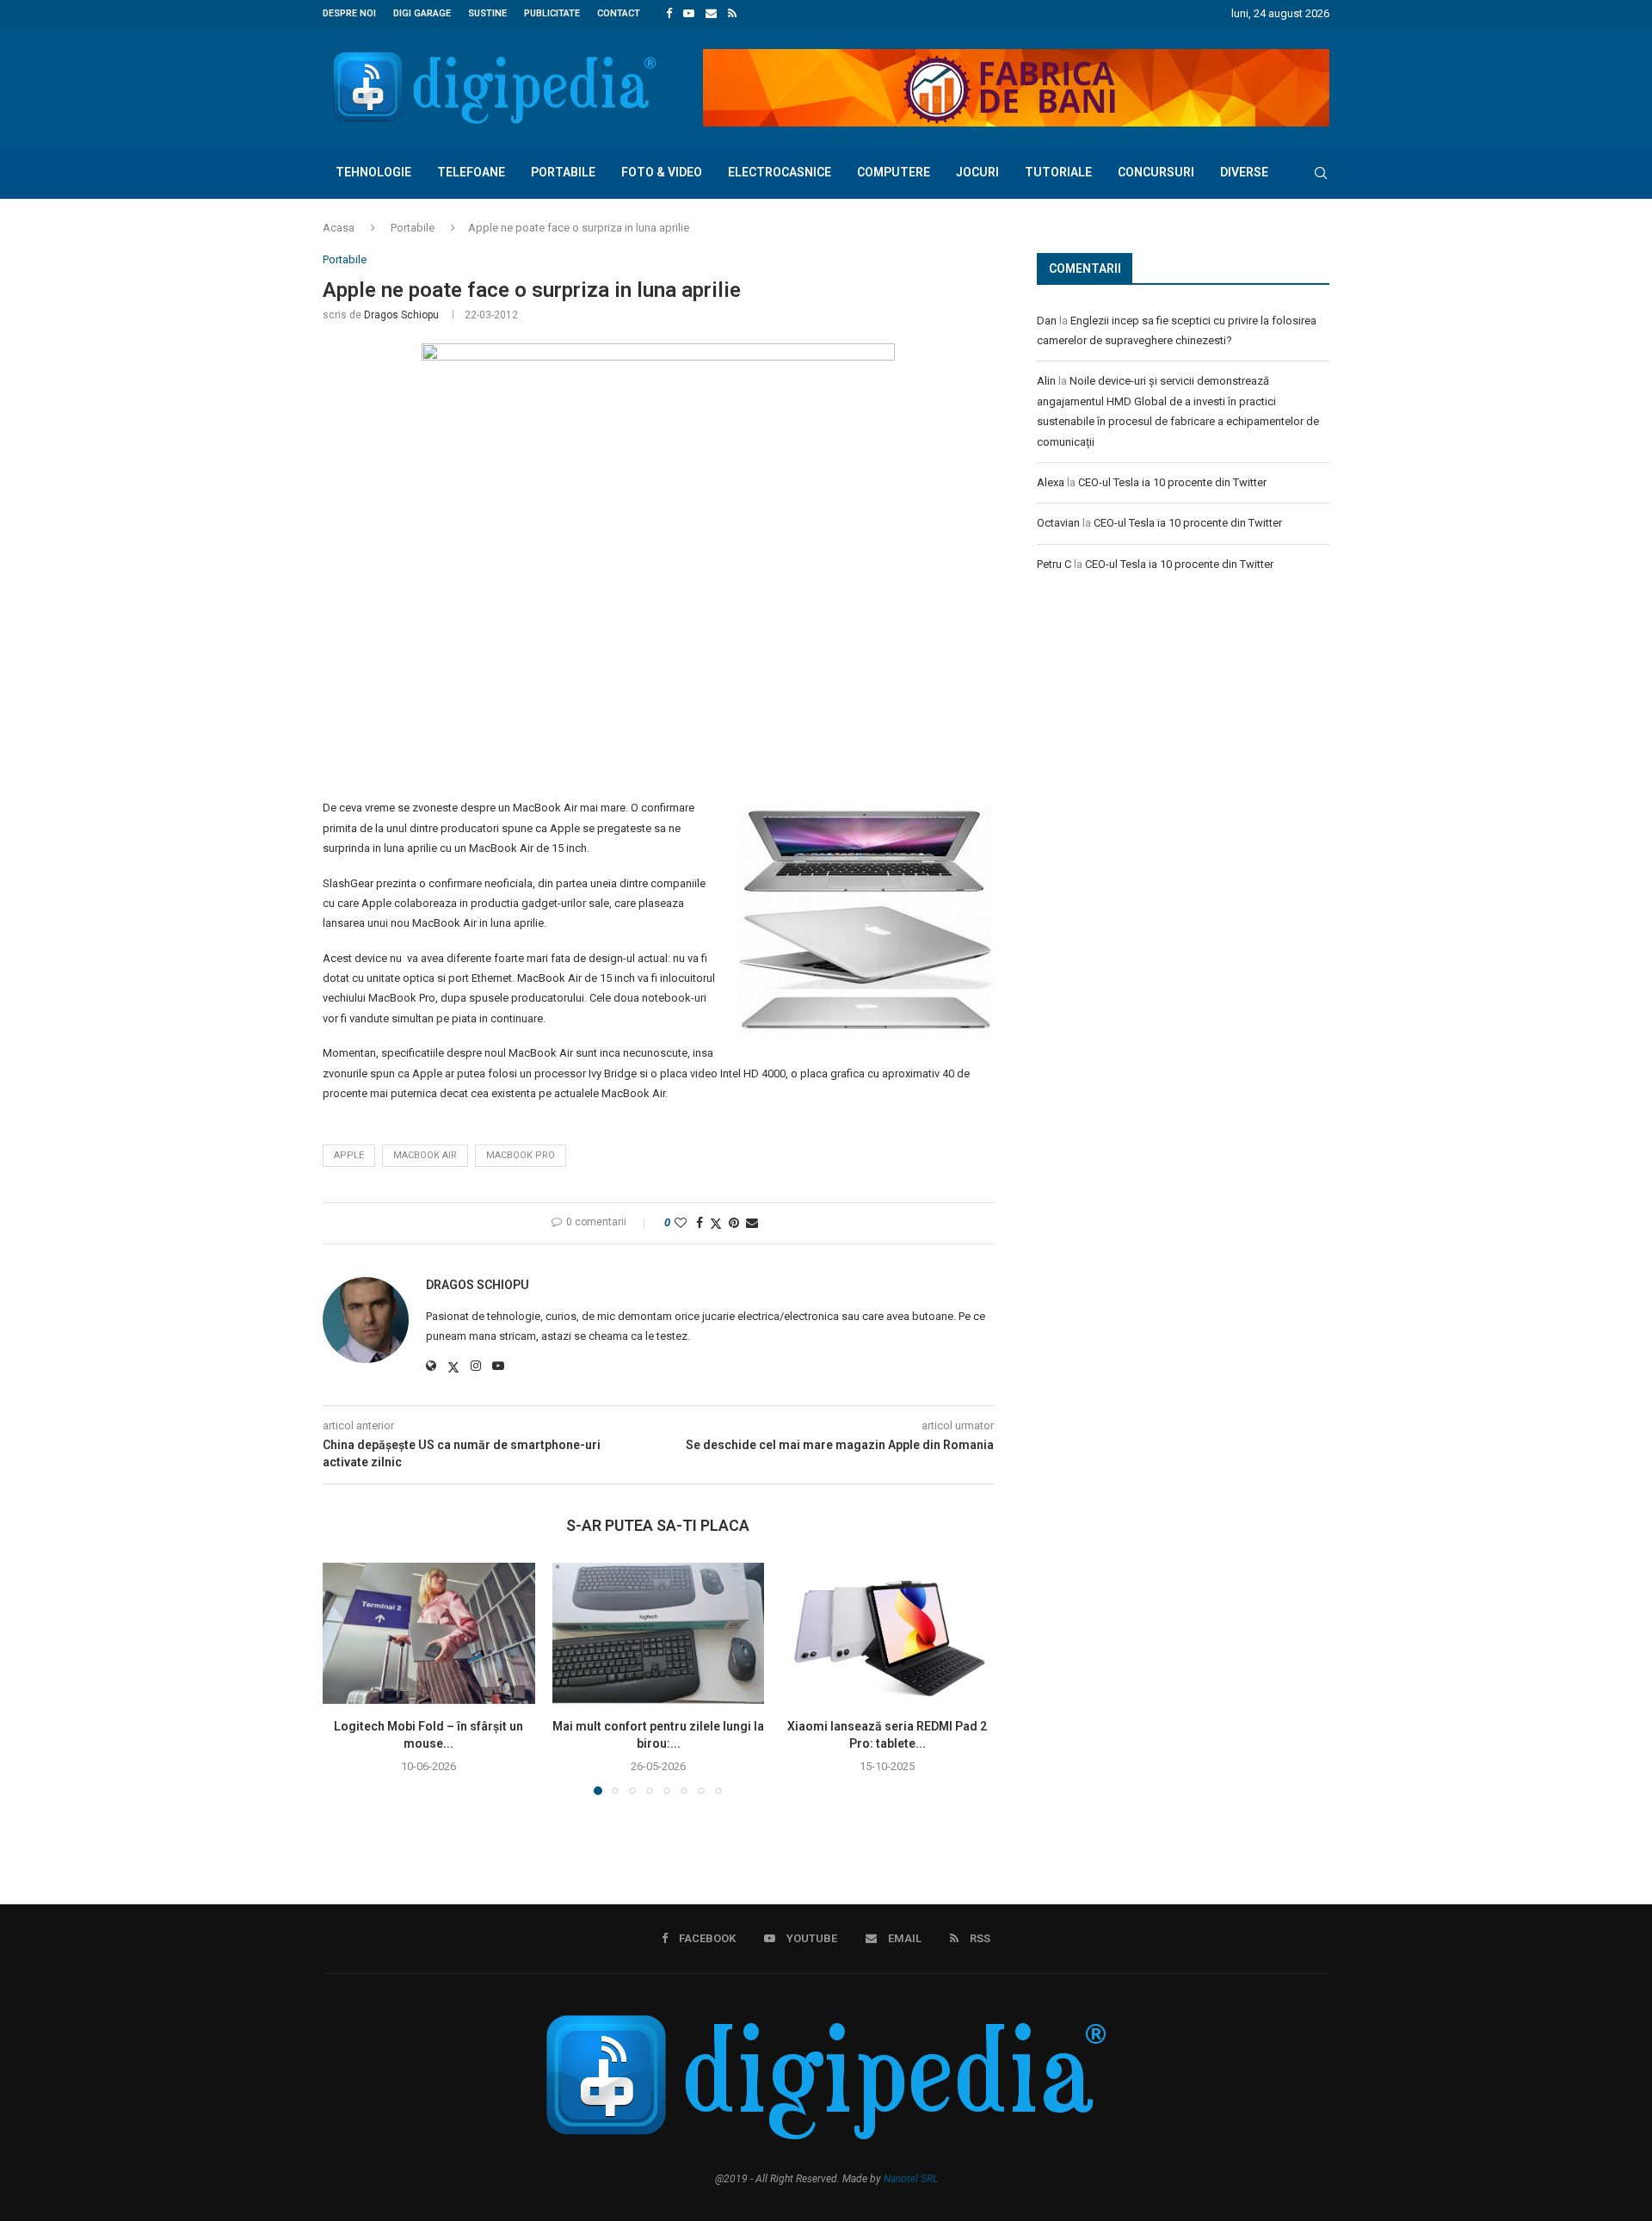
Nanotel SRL (911, 2179)
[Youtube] (689, 14)
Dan (1047, 321)
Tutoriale (1058, 172)
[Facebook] (669, 14)
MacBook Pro (521, 1155)
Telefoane (471, 172)
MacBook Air (425, 1155)
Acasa (339, 228)
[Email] (711, 14)
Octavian (1058, 523)
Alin (1046, 381)
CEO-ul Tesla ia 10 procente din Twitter (1172, 482)
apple (349, 1155)
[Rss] (732, 14)
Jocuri (977, 172)
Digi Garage (422, 13)
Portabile (563, 172)
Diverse (1244, 172)
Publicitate (552, 13)
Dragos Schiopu (401, 315)
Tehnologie (373, 172)
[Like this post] (681, 1223)
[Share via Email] (752, 1223)
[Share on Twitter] (716, 1223)
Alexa (1051, 482)
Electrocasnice (780, 172)
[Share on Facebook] (700, 1223)
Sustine (487, 13)
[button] (346, 1678)
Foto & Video (662, 172)
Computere (894, 172)
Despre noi (349, 13)
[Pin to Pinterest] (734, 1223)
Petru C (1054, 564)
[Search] (1321, 173)
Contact (619, 13)
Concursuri (1156, 172)
